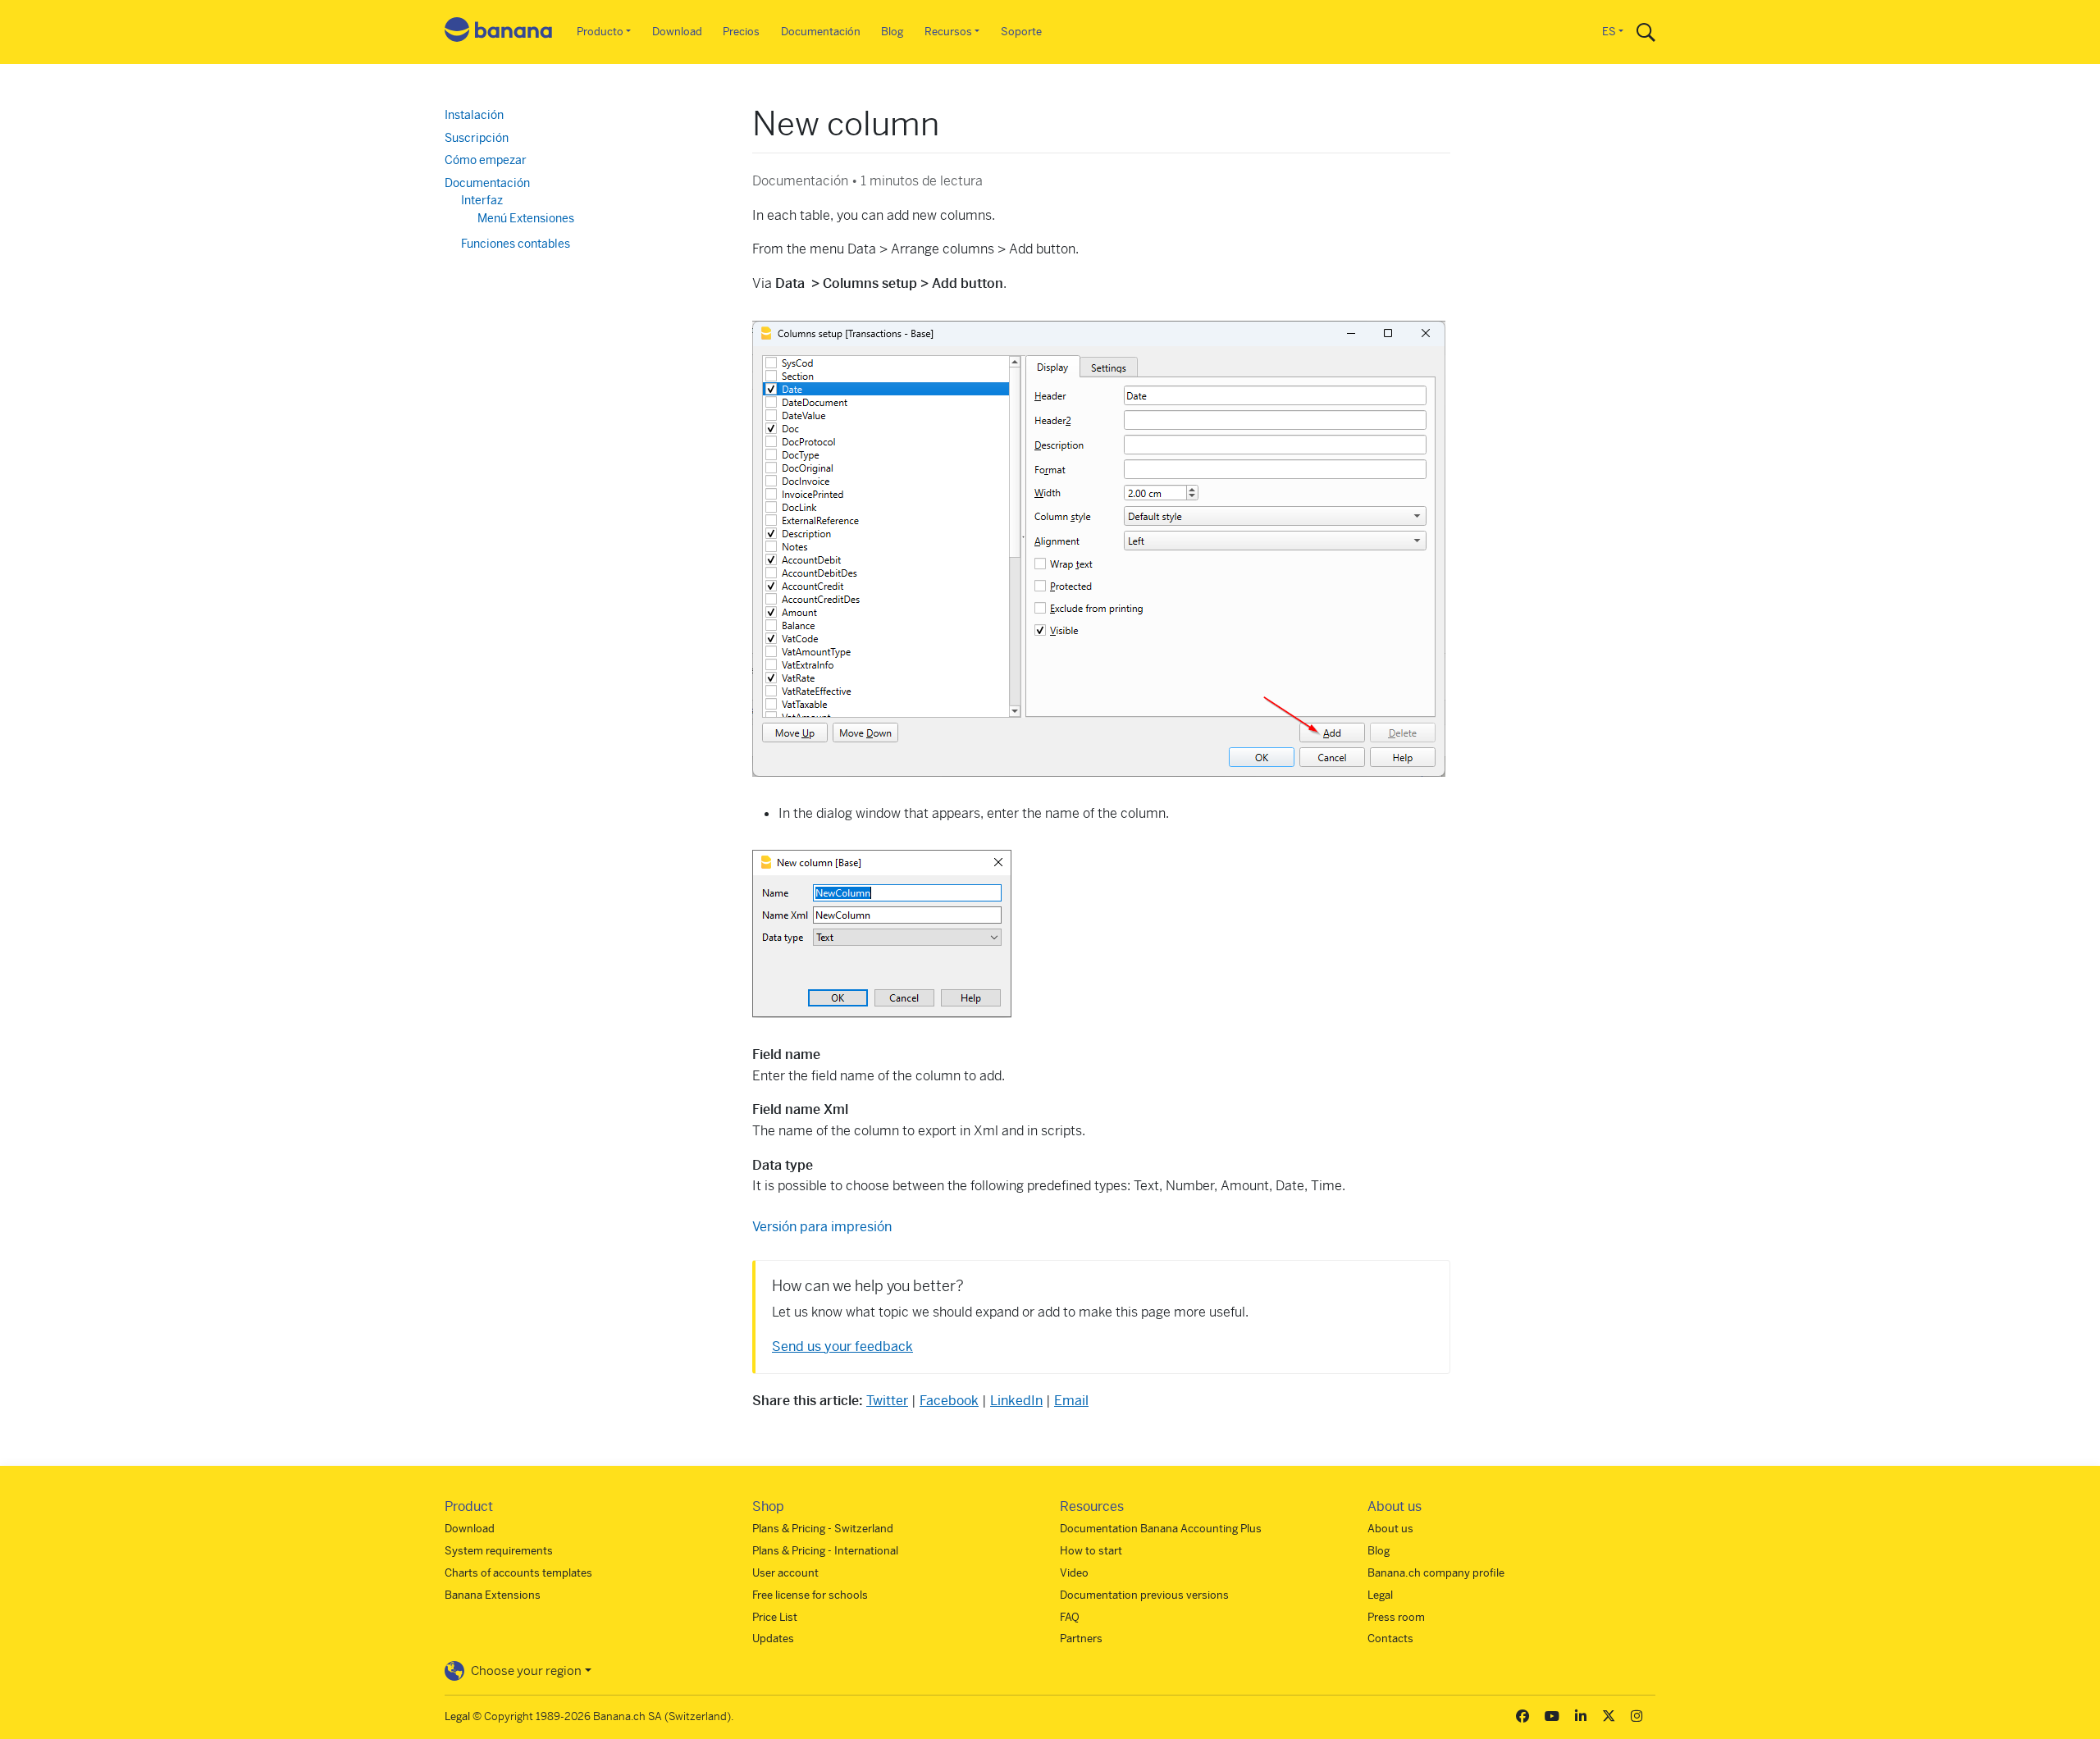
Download (677, 32)
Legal (1380, 1595)
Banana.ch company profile (1436, 1573)
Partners (1081, 1639)
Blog (892, 32)
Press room (1396, 1617)
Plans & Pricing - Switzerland (823, 1529)
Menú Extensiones (526, 218)
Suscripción (477, 138)
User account (785, 1573)
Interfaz (482, 200)
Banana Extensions (493, 1595)
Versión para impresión (822, 1227)
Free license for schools (810, 1595)
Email (1071, 1401)
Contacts (1390, 1639)
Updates (773, 1639)
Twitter (887, 1401)
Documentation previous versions (1144, 1595)
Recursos (948, 32)
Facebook (949, 1401)
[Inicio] (499, 32)
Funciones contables (516, 244)
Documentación (821, 32)
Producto (600, 32)
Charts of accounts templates (518, 1573)
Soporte (1021, 32)
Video (1074, 1573)
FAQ (1070, 1617)
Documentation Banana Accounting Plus (1161, 1529)
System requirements (499, 1551)
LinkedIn (1016, 1401)
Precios (741, 32)
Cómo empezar (486, 160)
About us (1390, 1529)
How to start (1091, 1551)
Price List (775, 1617)
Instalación (474, 115)
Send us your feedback (842, 1346)
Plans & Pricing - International (825, 1551)
